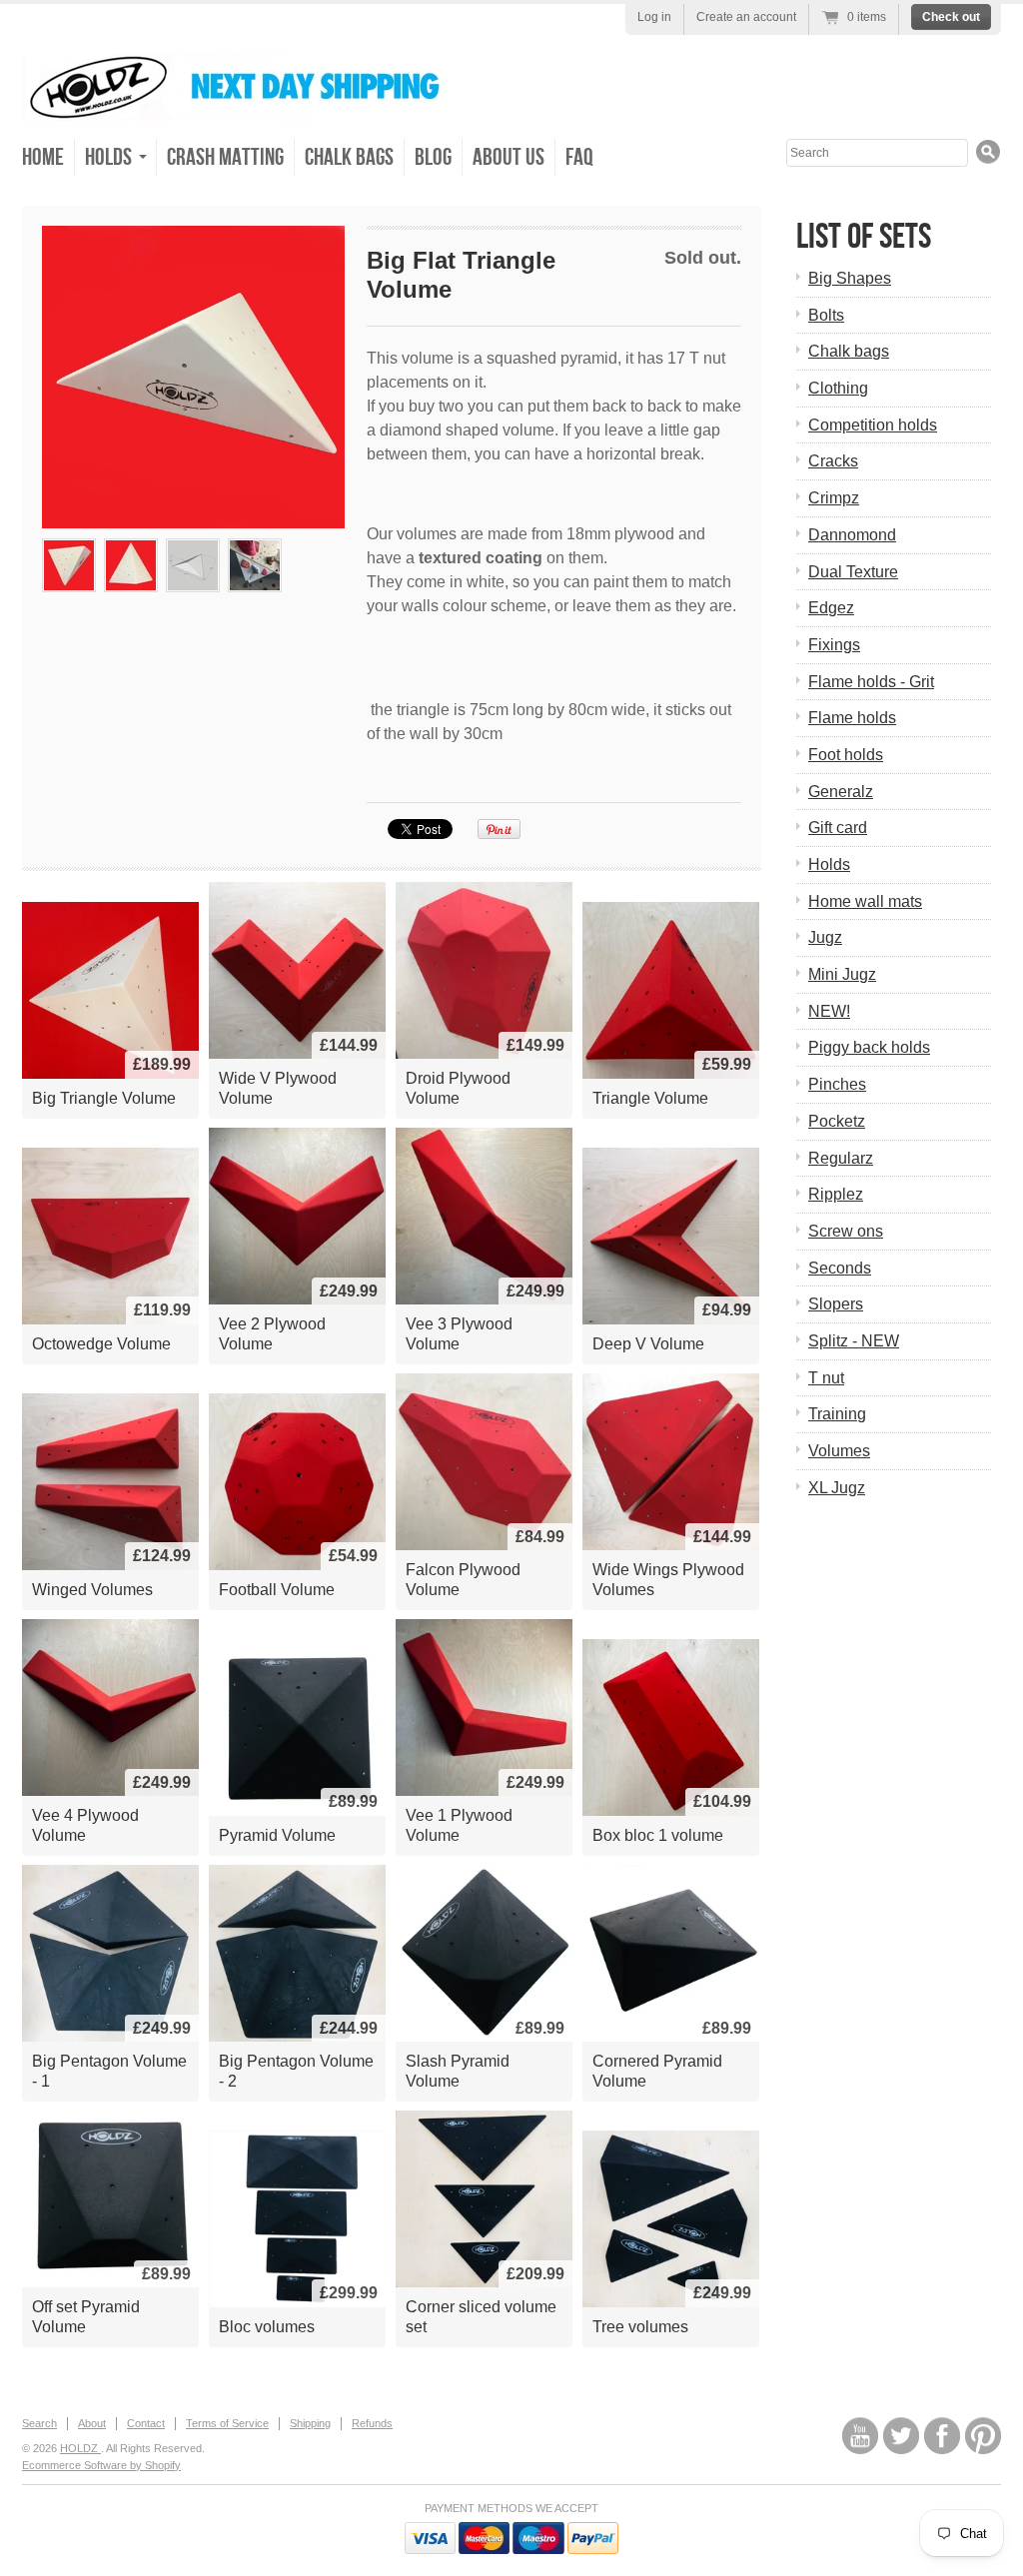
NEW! (829, 1011)
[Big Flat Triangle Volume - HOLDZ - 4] (193, 565)
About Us (509, 157)
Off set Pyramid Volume (86, 2317)
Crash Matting (225, 157)
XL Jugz (837, 1488)
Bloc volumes (267, 2327)
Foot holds (846, 755)
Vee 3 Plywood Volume (459, 1334)
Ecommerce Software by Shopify (101, 2465)
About (92, 2423)
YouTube (860, 2436)
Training (837, 1414)
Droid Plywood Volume (458, 1088)
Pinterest (983, 2436)
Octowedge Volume (101, 1344)
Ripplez (836, 1194)
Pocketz (837, 1121)
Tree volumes (640, 2327)
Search (39, 2423)
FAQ (579, 157)
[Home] (247, 106)
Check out (951, 17)
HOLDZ (80, 2448)
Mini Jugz (842, 974)
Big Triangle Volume (104, 1098)
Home (43, 157)
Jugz (825, 937)
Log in (654, 17)
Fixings (834, 645)
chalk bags (349, 157)
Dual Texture (853, 572)
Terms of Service (227, 2423)
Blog (433, 157)
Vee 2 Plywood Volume (272, 1334)
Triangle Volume (650, 1098)
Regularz (841, 1158)
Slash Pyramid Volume (458, 2071)
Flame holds (852, 718)
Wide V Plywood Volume (278, 1088)
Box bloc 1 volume (658, 1835)
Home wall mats (865, 901)
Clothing (838, 388)
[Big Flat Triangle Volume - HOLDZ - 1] (193, 377)
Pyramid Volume (277, 1835)
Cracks (833, 461)
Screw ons (846, 1231)
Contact (146, 2423)
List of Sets (864, 237)
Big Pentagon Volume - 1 (109, 2071)
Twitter (901, 2436)
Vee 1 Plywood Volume (459, 1825)
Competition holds (873, 425)
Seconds (840, 1268)
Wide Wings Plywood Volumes (668, 1580)
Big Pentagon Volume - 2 (296, 2071)
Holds (829, 864)
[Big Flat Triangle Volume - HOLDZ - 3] (131, 565)
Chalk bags (849, 351)
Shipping (310, 2423)
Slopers (836, 1304)
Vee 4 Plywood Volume (85, 1825)
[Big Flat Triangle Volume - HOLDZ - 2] (69, 565)
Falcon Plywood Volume (463, 1580)
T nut (826, 1378)
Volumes (839, 1451)
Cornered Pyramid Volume (657, 2071)
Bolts (826, 315)
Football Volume (277, 1590)
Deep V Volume (648, 1344)
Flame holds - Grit (871, 682)
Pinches (837, 1084)
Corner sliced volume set (481, 2317)
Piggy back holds (869, 1047)
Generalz (841, 792)
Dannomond (852, 535)
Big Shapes (850, 278)
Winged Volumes (92, 1590)
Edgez (831, 608)
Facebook (942, 2436)
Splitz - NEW (854, 1341)
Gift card (838, 828)
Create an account (746, 17)
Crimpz (834, 498)
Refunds (372, 2423)
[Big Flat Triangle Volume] (255, 565)
